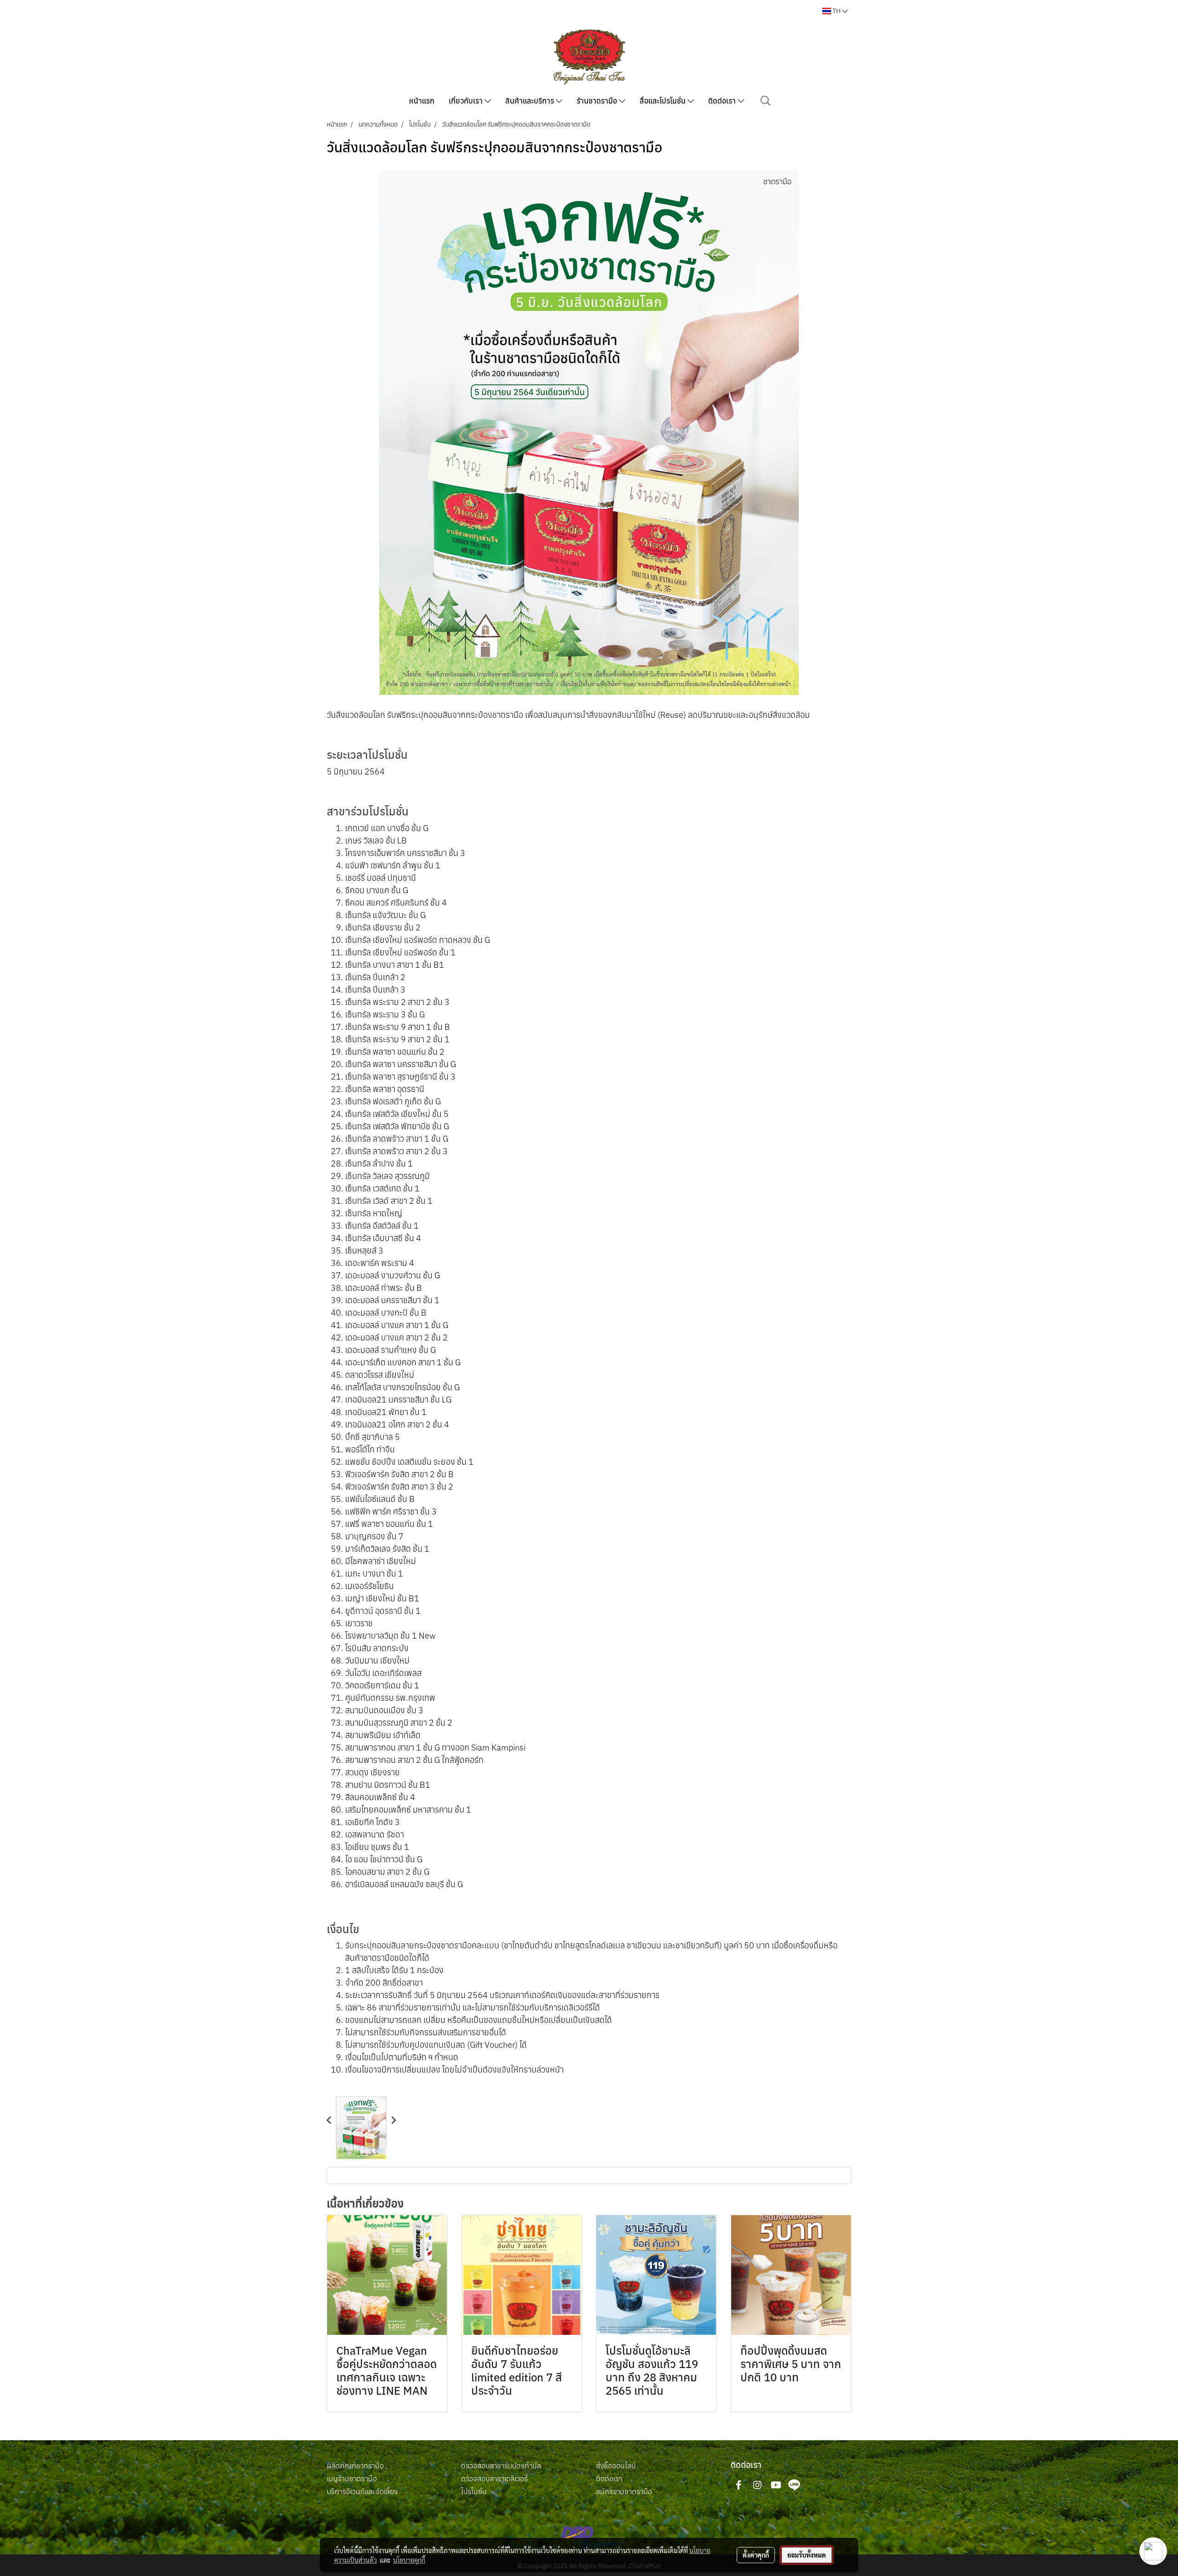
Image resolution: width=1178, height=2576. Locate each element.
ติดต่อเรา (723, 101)
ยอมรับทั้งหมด (807, 2555)
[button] (766, 101)
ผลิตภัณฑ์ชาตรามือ (355, 2466)
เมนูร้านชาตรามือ (352, 2478)
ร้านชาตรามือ (598, 101)
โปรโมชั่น (474, 2491)
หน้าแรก (422, 101)
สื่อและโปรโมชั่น (664, 101)
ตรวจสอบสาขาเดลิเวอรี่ (494, 2478)
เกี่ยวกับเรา (467, 101)
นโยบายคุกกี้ (409, 2560)
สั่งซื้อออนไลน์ (616, 2466)
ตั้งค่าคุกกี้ (756, 2555)
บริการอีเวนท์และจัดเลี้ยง (362, 2491)
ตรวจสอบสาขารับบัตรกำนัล (501, 2466)
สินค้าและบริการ (531, 101)
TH (837, 11)
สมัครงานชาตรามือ (624, 2491)
